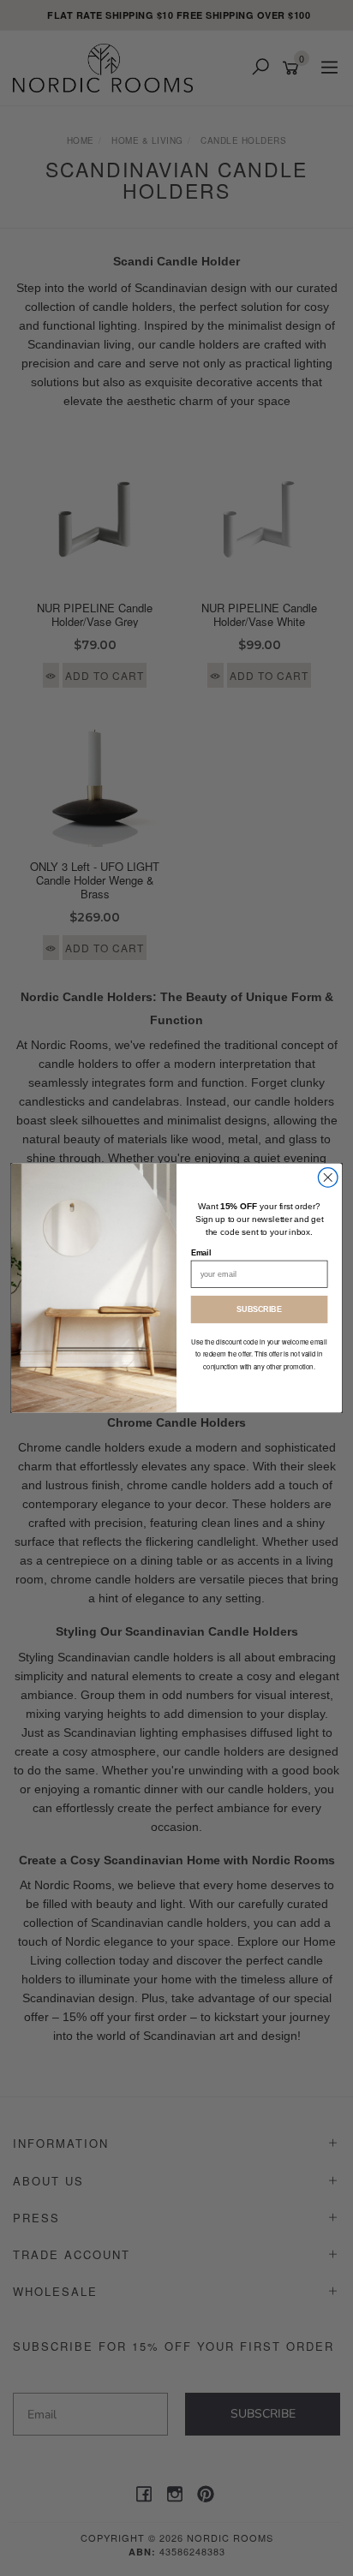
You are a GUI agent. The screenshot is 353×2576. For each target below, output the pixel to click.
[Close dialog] (328, 1178)
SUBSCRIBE (259, 1309)
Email (201, 1253)
